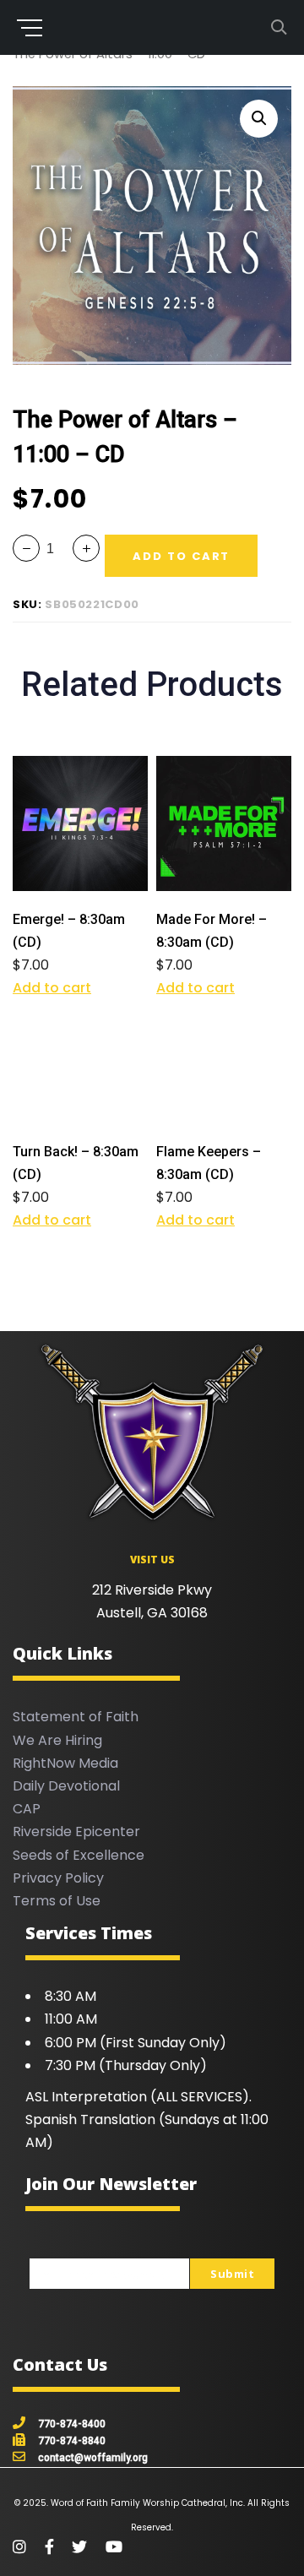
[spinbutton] (56, 549)
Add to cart (52, 988)
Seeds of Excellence (79, 1855)
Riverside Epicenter (76, 1831)
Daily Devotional (66, 1786)
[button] (259, 119)
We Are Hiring (57, 1740)
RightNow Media (65, 1763)
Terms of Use (57, 1901)
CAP (27, 1809)
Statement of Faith (76, 1717)
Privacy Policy (58, 1878)
